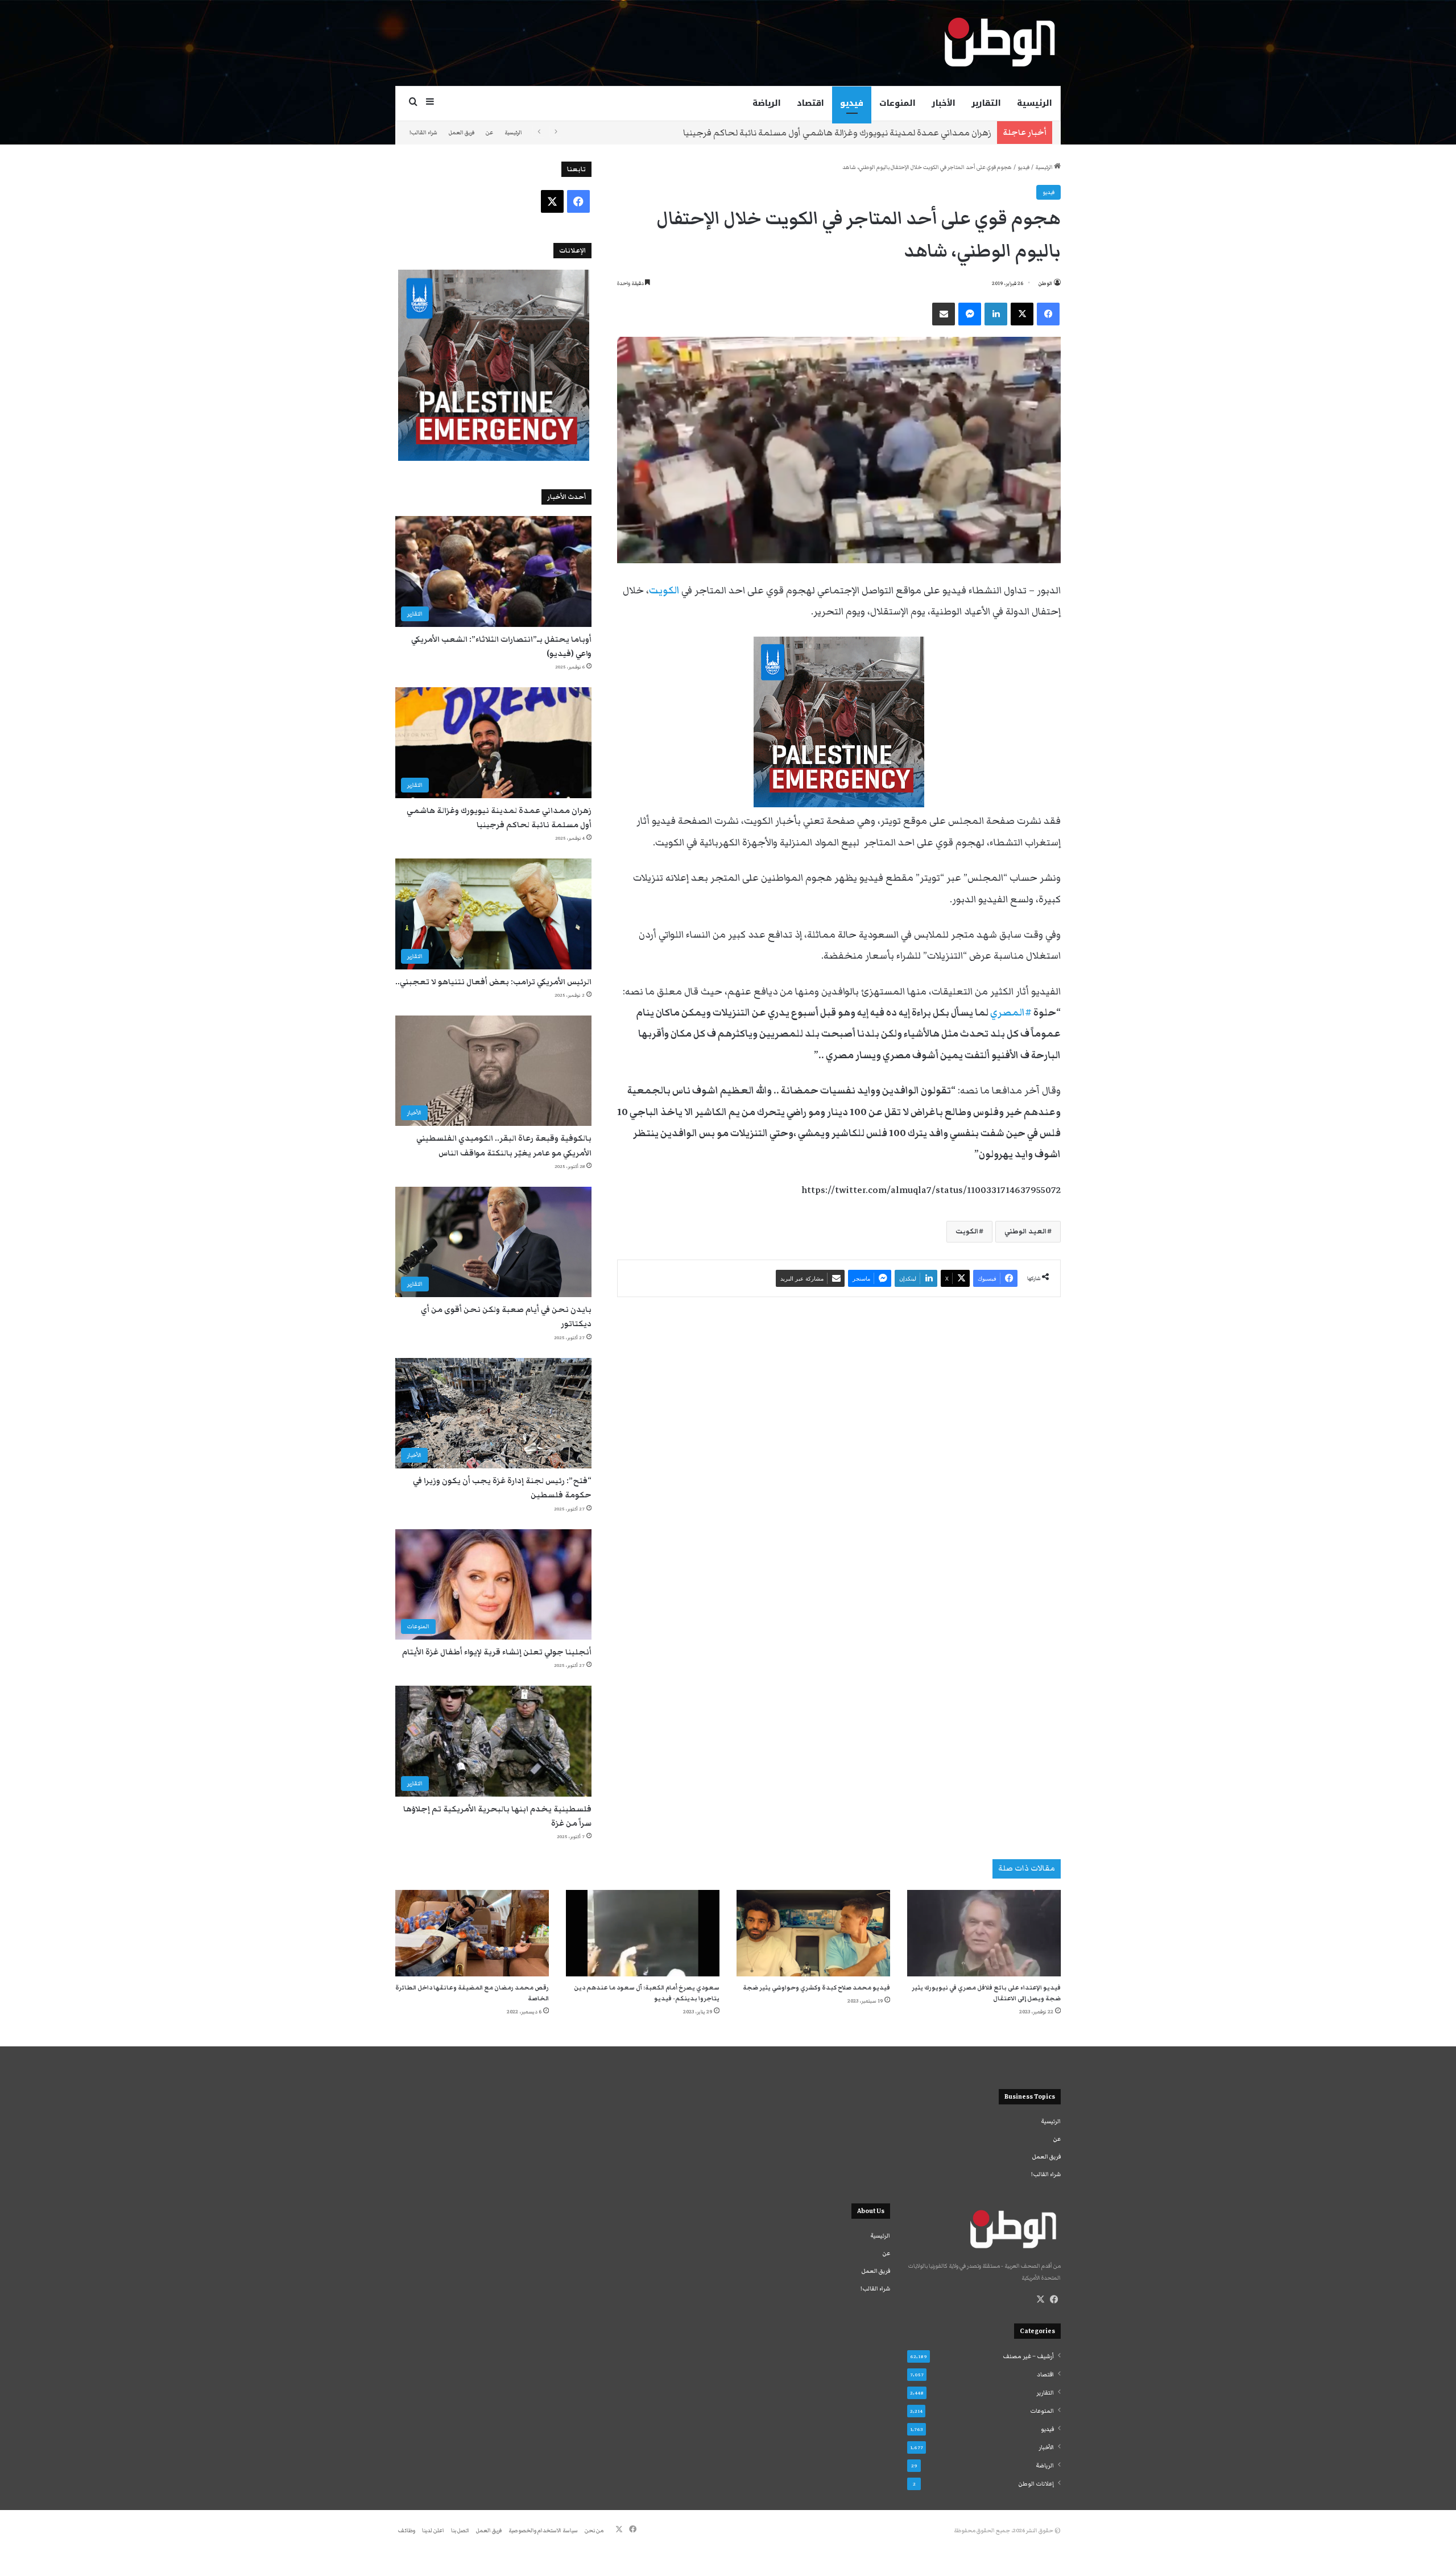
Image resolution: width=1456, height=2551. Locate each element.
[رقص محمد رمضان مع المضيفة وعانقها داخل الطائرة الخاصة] (472, 1933)
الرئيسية (1035, 103)
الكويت (967, 1231)
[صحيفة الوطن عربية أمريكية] (999, 43)
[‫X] (1040, 2300)
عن (489, 133)
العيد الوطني (1026, 1231)
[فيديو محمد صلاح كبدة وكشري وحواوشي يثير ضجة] (813, 1933)
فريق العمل (462, 133)
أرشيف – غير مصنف (1028, 2356)
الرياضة (767, 103)
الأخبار (944, 103)
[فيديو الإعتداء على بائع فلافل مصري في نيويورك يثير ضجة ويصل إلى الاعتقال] (984, 1933)
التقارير (986, 103)
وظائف (407, 2531)
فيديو (852, 103)
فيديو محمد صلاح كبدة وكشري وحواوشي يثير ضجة (816, 1987)
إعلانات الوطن (1036, 2484)
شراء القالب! (423, 133)
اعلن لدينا (433, 2531)
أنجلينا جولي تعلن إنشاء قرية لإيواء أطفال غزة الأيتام (497, 1652)
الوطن (1045, 283)
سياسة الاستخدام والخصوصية (543, 2531)
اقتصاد (810, 103)
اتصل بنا (460, 2531)
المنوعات (897, 103)
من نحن (594, 2531)
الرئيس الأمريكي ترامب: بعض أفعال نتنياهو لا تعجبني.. (493, 982)
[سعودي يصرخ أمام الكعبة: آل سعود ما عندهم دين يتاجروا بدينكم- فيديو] (643, 1933)
